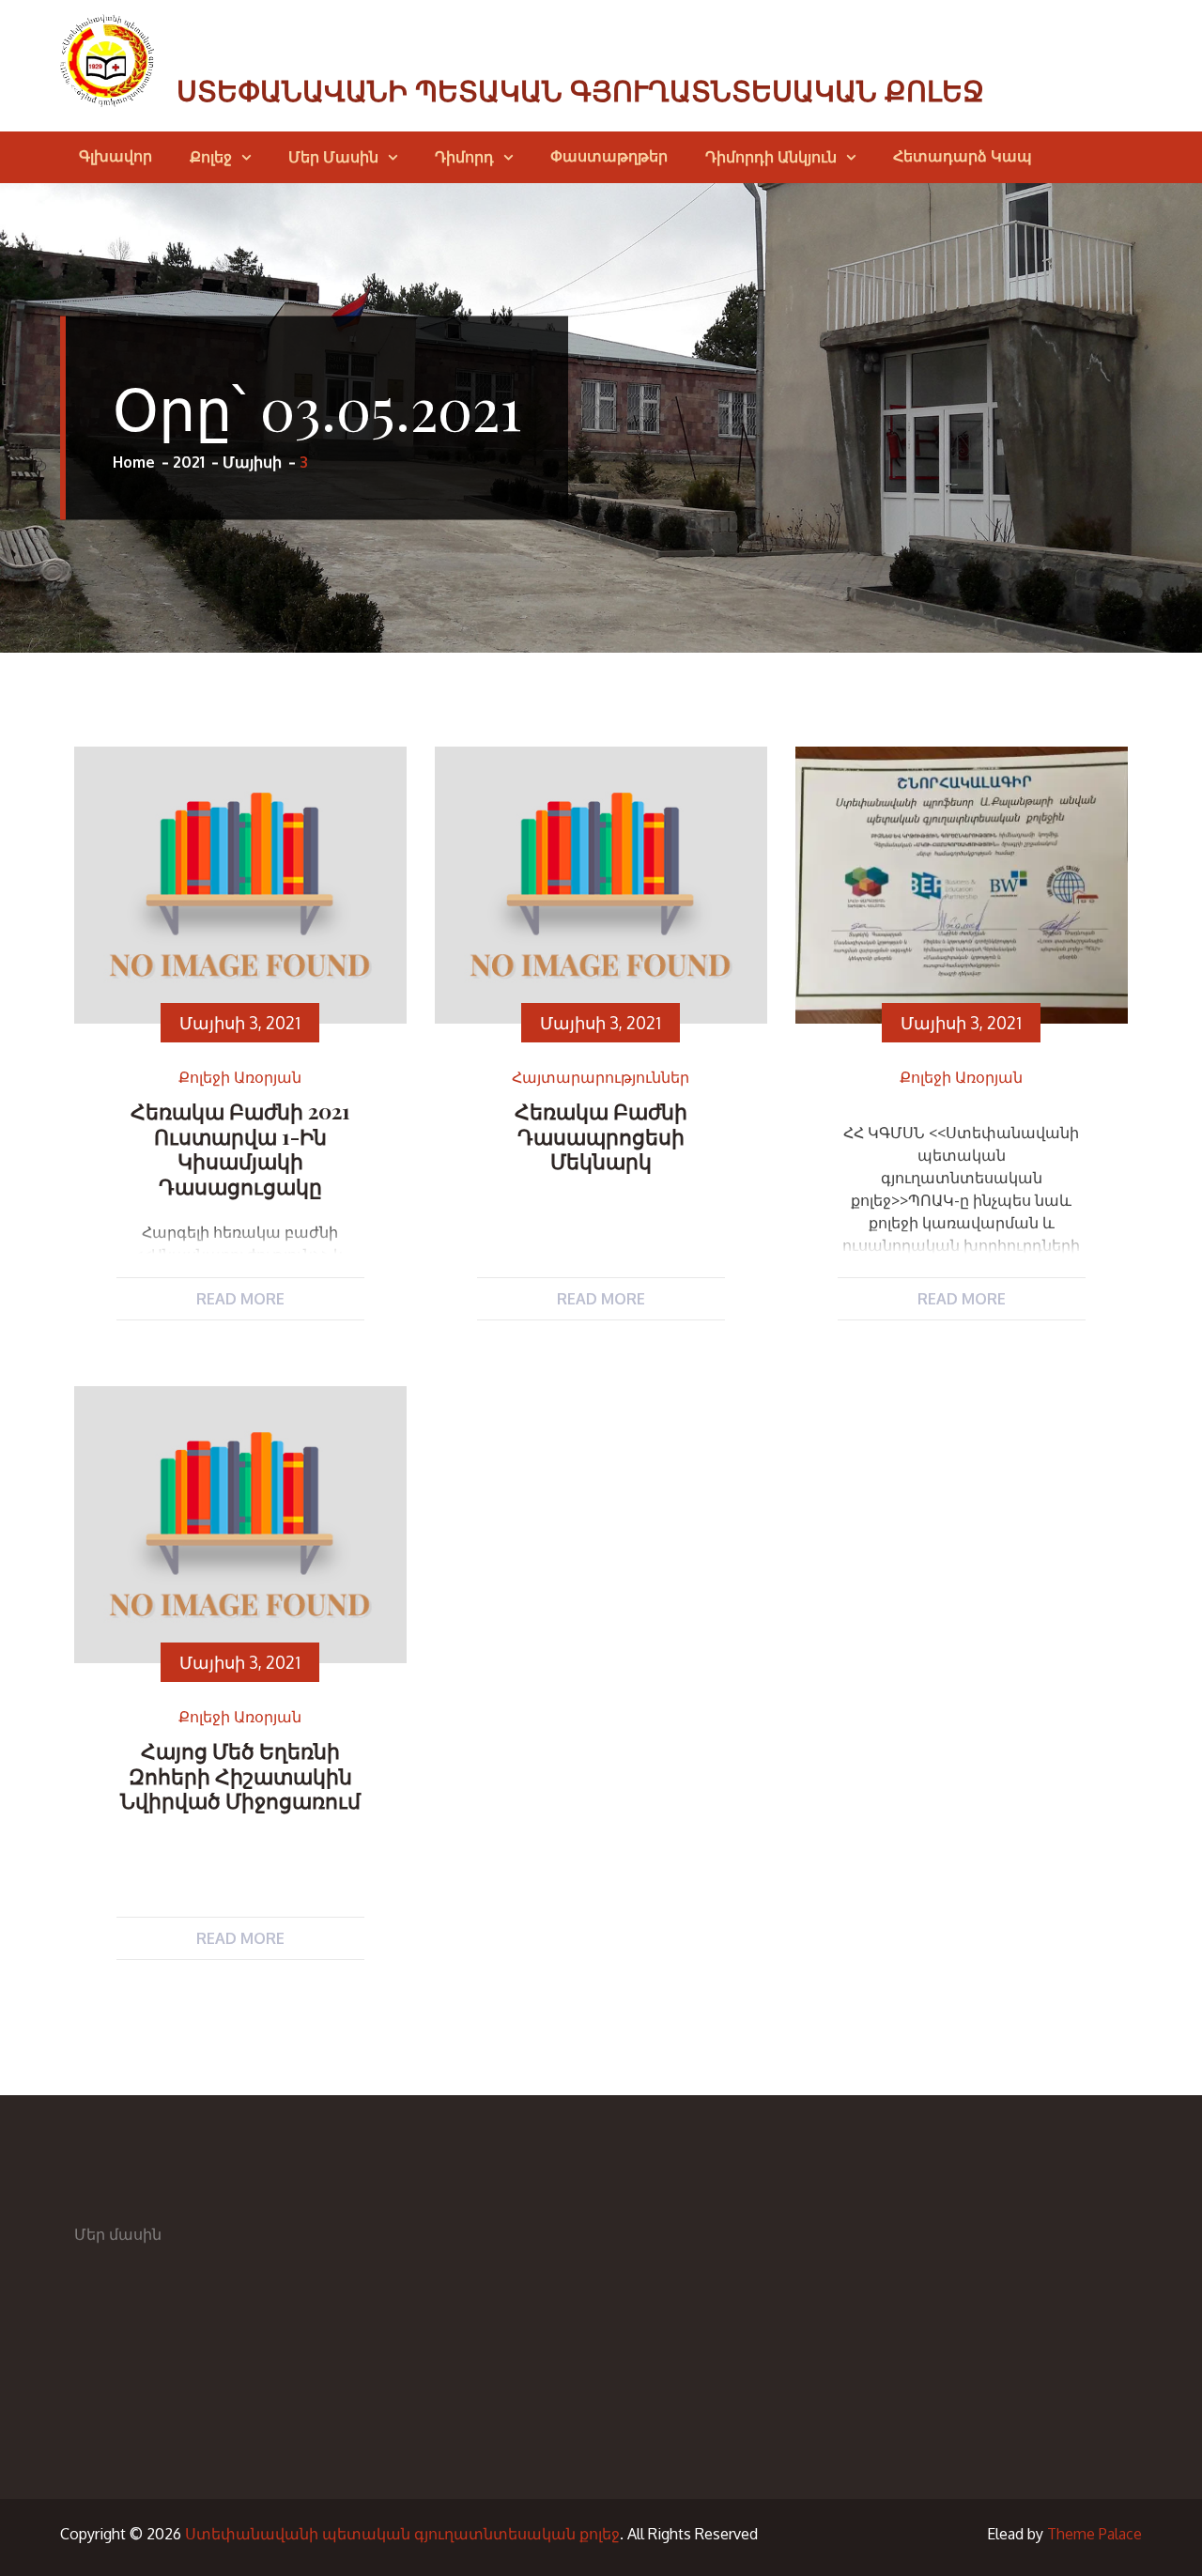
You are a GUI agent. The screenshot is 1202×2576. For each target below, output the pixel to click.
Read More (240, 1299)
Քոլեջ (211, 157)
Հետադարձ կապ (963, 156)
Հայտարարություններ (601, 1078)
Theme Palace (1094, 2534)
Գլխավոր (116, 156)
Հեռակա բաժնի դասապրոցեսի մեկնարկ (601, 1136)
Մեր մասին (333, 157)
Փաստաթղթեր (609, 156)
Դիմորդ (464, 157)
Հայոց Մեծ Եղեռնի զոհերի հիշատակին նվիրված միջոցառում (240, 1775)
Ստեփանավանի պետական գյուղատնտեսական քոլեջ (580, 92)
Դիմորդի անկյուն (771, 157)
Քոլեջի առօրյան (240, 1078)
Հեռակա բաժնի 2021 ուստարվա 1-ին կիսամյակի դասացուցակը (240, 1148)
